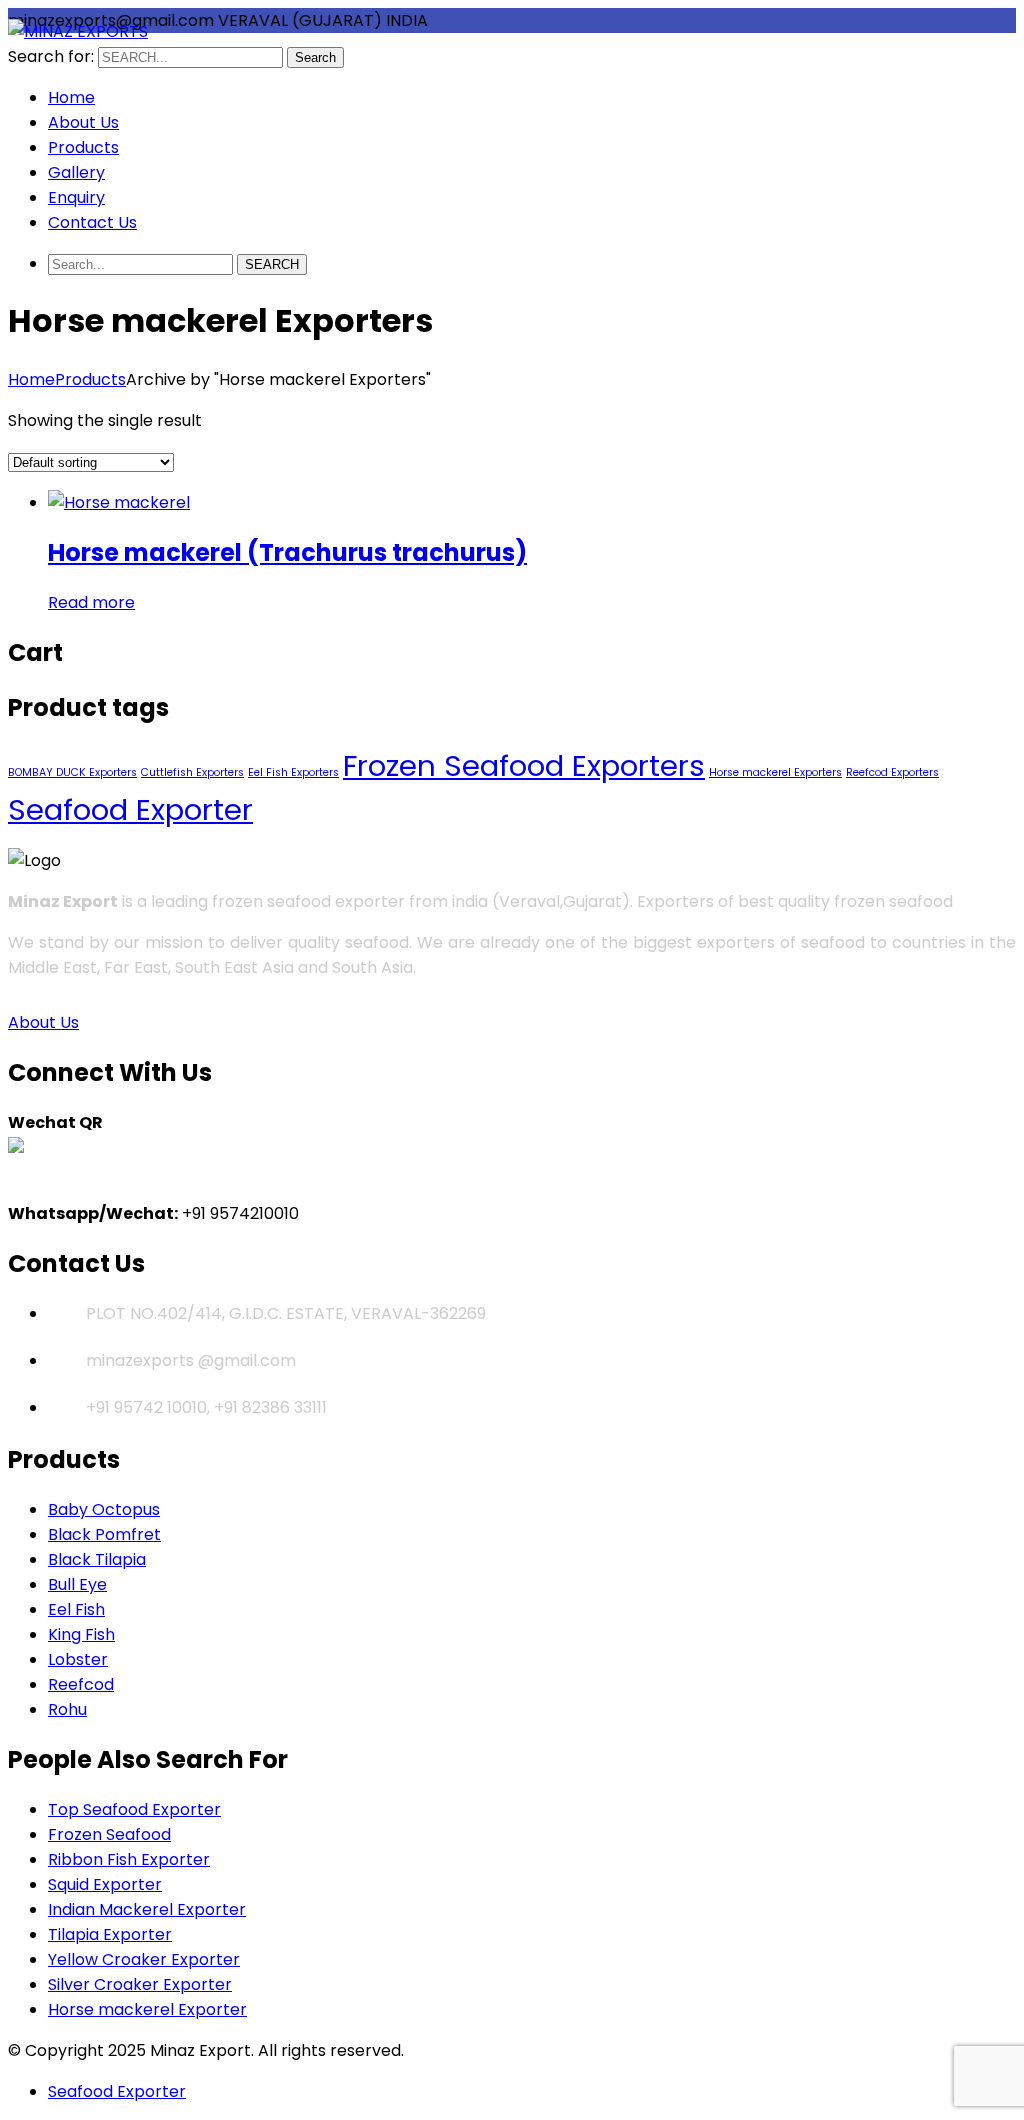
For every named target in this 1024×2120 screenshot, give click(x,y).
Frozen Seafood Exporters (524, 765)
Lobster (78, 1659)
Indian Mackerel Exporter (147, 1909)
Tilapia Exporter (110, 1934)
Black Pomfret (104, 1534)
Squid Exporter (105, 1884)
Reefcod (81, 1684)
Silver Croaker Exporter (140, 1984)
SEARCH (272, 264)
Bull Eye (77, 1584)
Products (90, 379)
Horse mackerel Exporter (147, 2009)
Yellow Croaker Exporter (144, 1959)
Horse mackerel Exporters (775, 772)
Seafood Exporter (130, 809)
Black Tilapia (97, 1559)
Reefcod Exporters (892, 772)
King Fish (81, 1634)
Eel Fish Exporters (293, 772)
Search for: (51, 56)
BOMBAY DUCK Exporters (72, 772)
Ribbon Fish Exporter (129, 1859)
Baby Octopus (104, 1509)
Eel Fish (76, 1609)
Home (31, 379)
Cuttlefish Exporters (192, 772)
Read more (91, 602)
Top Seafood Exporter (134, 1809)
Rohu (67, 1709)
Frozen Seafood (109, 1834)
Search (315, 57)
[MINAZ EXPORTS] (78, 31)
